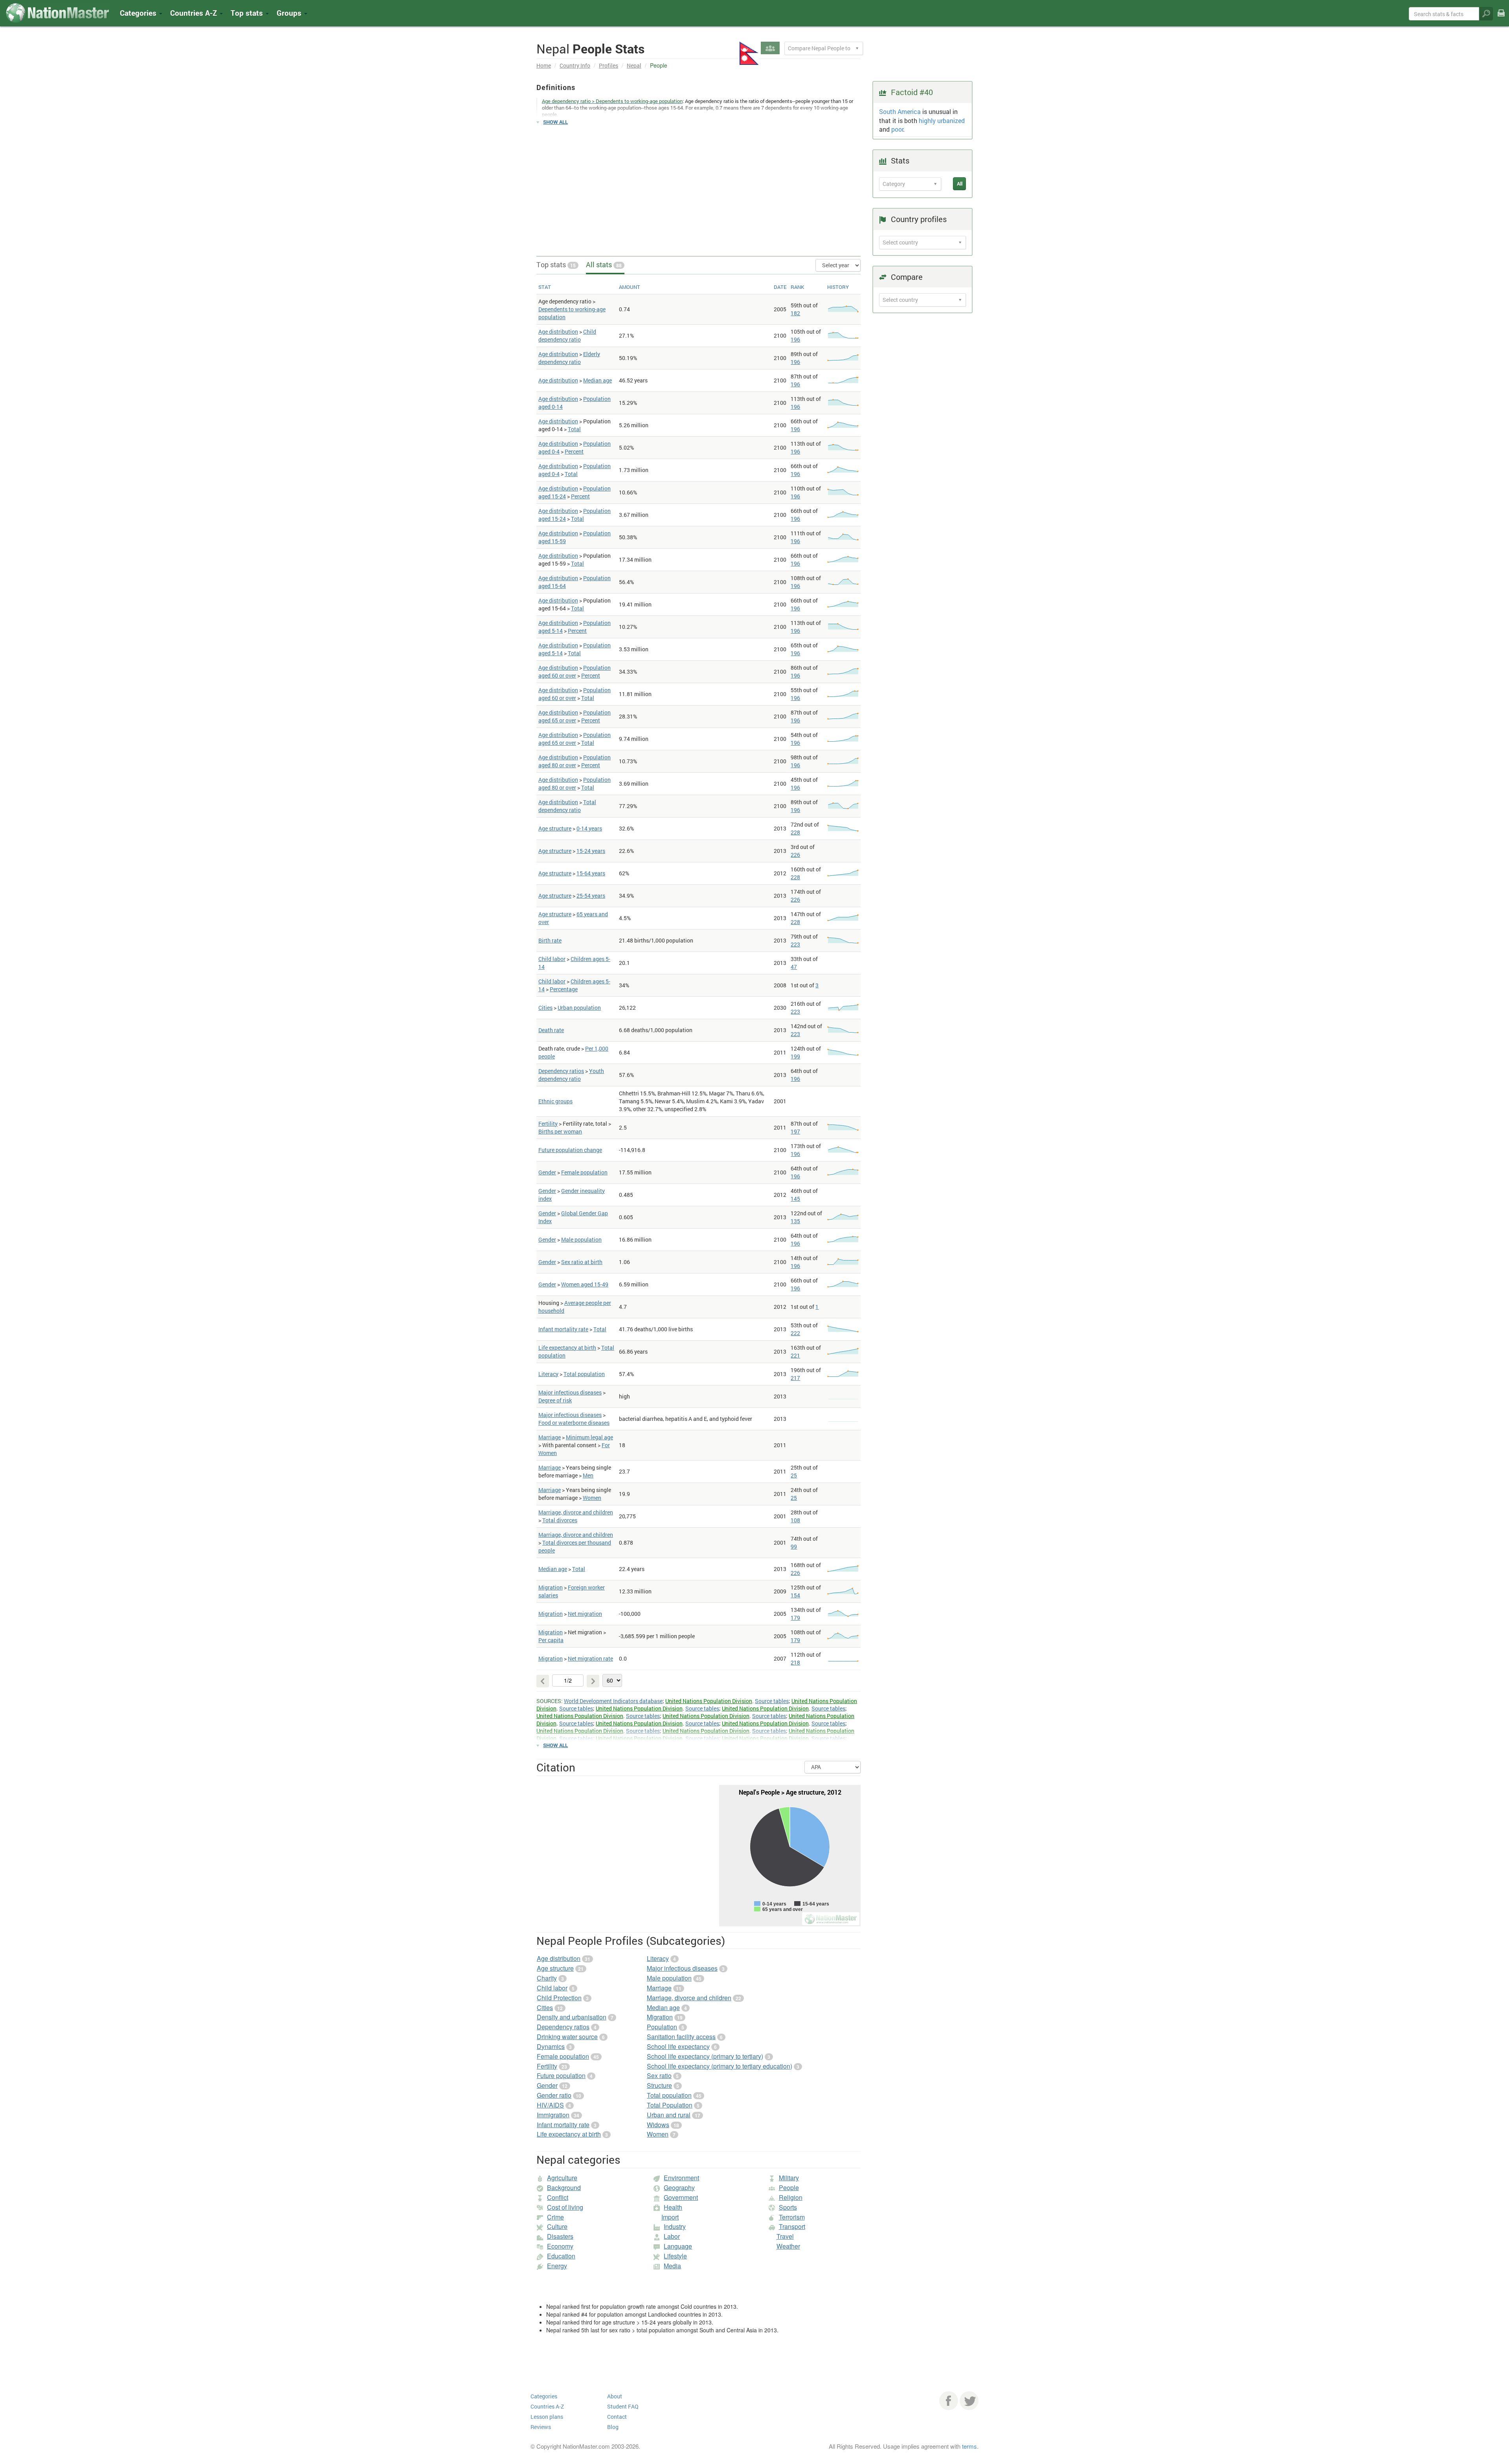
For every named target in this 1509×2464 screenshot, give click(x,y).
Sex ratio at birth (582, 1262)
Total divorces (560, 1520)
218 (795, 1662)
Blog (613, 2427)
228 (795, 832)
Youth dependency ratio (571, 1075)
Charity (547, 1978)
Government (681, 2197)
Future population (561, 2075)
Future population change (570, 1150)
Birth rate (550, 940)
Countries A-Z (547, 2406)
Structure (659, 2085)
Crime (555, 2217)
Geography (679, 2187)
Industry (675, 2226)
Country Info (575, 65)
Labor (672, 2236)
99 (794, 1546)
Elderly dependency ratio (569, 358)
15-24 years (591, 851)
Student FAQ (623, 2406)
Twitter (969, 2401)
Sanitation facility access (681, 2037)
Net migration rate (590, 1658)
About (615, 2396)
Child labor (552, 959)
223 (795, 944)
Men (588, 1475)
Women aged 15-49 (585, 1284)
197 (795, 1131)
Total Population (670, 2105)
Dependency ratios (561, 1071)
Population (662, 2027)
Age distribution (558, 332)
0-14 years (589, 828)
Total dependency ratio (567, 806)
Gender (547, 1172)
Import (670, 2217)
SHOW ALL (555, 122)
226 (795, 855)
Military (789, 2178)
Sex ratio (659, 2075)
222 (795, 1333)
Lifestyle (675, 2256)
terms (969, 2446)
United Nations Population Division (709, 1701)
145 (795, 1199)
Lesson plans (547, 2417)
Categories (139, 13)
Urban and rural (669, 2115)
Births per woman (560, 1131)
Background (564, 2187)
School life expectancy (678, 2046)
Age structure (555, 828)
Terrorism (792, 2217)
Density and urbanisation (572, 2017)
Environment (681, 2178)
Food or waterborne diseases (574, 1423)
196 (795, 339)
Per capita (551, 1640)
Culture (557, 2226)
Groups (290, 13)
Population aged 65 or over (575, 716)
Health (673, 2207)
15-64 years (591, 873)
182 (795, 313)
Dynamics (551, 2046)
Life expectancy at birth (567, 1348)
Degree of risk (555, 1400)
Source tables (772, 1701)
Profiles (609, 65)
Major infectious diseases (570, 1392)
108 (795, 1520)
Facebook (949, 2401)
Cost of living (565, 2207)
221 (795, 1355)
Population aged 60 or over (575, 672)
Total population (584, 1374)
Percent (574, 451)
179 (795, 1618)
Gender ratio (554, 2095)
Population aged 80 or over (575, 761)
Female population (584, 1172)
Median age (598, 380)
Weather (788, 2246)
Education (561, 2256)
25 (794, 1475)
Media (672, 2266)
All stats (604, 265)
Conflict (558, 2197)
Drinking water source (567, 2037)
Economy (560, 2246)
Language (678, 2246)
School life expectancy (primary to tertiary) (705, 2056)
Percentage (564, 989)
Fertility (548, 1124)
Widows (658, 2125)
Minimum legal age (589, 1437)
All (960, 184)
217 (795, 1378)
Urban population (579, 1008)
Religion (791, 2197)
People (789, 2187)
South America (900, 111)
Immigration (553, 2115)
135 (795, 1221)
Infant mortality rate (563, 1329)
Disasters (560, 2236)
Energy (557, 2266)
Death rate (551, 1030)
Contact (617, 2417)
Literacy (548, 1374)
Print (1501, 18)
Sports (788, 2207)
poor (897, 129)
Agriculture (562, 2178)
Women (592, 1498)
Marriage (550, 1437)
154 (795, 1595)
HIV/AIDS (550, 2105)
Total (574, 429)
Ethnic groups (555, 1101)
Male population (581, 1239)
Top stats (556, 265)
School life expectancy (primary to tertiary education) (720, 2066)
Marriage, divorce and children (576, 1512)
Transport (792, 2226)
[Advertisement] (699, 187)
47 (794, 967)
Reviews (541, 2427)
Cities (545, 1008)
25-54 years (591, 896)
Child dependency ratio (567, 335)
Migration (551, 1587)
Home (544, 65)
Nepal (634, 65)
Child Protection (559, 1998)
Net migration (585, 1614)
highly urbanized (942, 120)
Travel (785, 2236)
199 (795, 1056)
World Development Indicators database (613, 1701)
